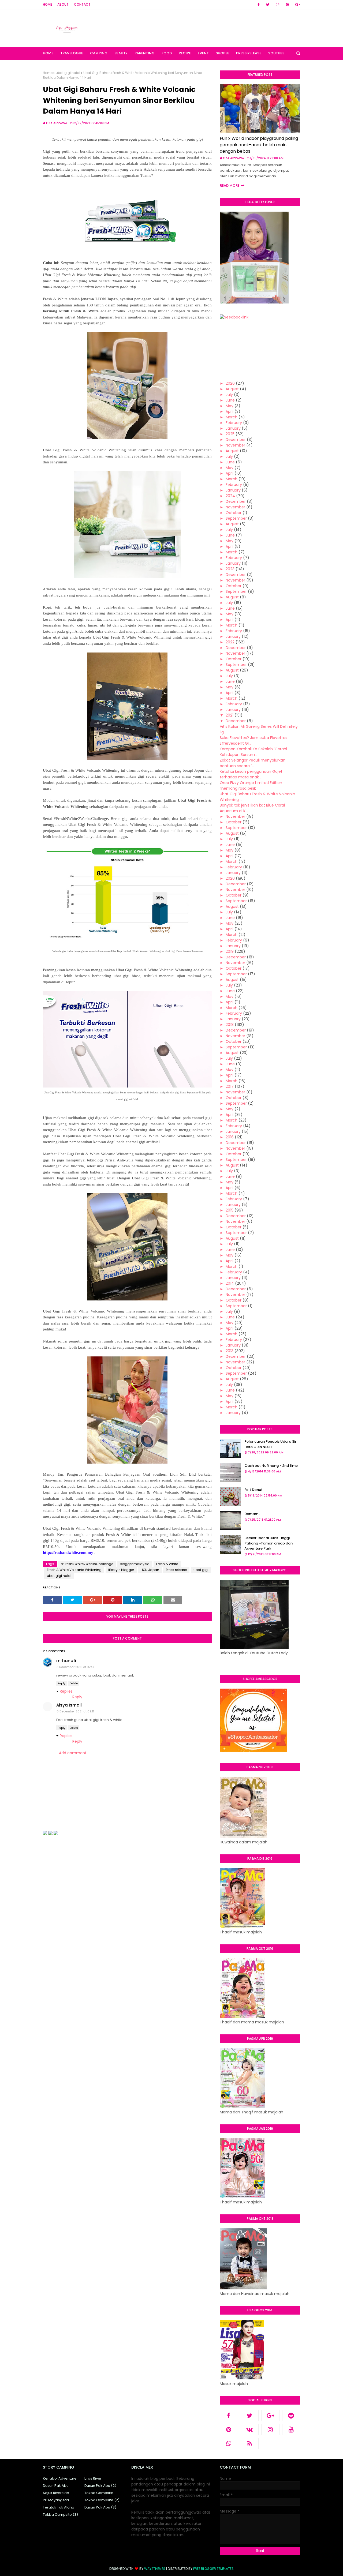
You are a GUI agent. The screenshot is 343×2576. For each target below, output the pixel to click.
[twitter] (268, 5)
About (63, 4)
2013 (230, 1351)
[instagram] (278, 5)
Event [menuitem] (203, 53)
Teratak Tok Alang (59, 2507)
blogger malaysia (135, 1564)
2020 (230, 878)
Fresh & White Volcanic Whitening (74, 1570)
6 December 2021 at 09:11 (75, 1711)
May (230, 406)
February (234, 423)
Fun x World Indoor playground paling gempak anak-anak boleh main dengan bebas (259, 145)
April (230, 411)
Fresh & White (167, 1564)
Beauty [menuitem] (121, 53)
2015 (230, 1210)
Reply (61, 1683)
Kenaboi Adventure (60, 2478)
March (232, 417)
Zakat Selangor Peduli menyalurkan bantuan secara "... (253, 763)
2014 (230, 1283)
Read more (230, 185)
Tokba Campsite (99, 2493)
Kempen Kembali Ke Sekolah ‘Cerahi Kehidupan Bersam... (253, 752)
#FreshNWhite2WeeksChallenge (87, 1564)
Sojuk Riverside (56, 2493)
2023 (230, 569)
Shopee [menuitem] (222, 53)
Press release (176, 1570)
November (235, 445)
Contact (82, 4)
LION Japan (150, 1570)
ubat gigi (201, 1570)
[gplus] (297, 5)
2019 (230, 951)
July (229, 395)
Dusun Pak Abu (56, 2486)
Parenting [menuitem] (145, 53)
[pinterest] (287, 5)
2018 (230, 1025)
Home (47, 4)
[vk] (250, 2429)
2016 (230, 1137)
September (236, 518)
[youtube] (291, 2429)
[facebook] (259, 5)
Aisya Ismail (69, 1705)
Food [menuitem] (167, 53)
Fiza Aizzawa (57, 123)
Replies (66, 1691)
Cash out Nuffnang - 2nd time (271, 1466)
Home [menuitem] (48, 53)
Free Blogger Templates (213, 2569)
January (233, 428)
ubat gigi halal (68, 73)
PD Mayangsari (56, 2500)
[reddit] (291, 2416)
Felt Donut (253, 1490)
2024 (230, 496)
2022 (230, 642)
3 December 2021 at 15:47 (75, 1667)
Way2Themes (155, 2569)
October (234, 513)
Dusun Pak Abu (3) (100, 2507)
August (232, 389)
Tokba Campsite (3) (60, 2515)
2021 (230, 715)
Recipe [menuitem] (185, 53)
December (236, 440)
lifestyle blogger (121, 1570)
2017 (230, 1086)
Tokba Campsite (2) (102, 2500)
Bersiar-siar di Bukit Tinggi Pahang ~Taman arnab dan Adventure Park (269, 1543)
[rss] (250, 2443)
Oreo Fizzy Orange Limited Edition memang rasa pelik (251, 785)
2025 (230, 434)
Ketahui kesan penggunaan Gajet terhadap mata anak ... (251, 774)
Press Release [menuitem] (249, 53)
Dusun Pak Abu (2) (100, 2486)
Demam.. (252, 1514)
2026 (230, 383)
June (230, 400)
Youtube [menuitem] (276, 53)
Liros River (93, 2478)
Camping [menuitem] (99, 53)
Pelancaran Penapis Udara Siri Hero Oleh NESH (271, 1444)
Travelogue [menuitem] (72, 53)
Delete (74, 1683)
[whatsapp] (229, 2443)
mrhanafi (66, 1661)
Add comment (73, 1753)
